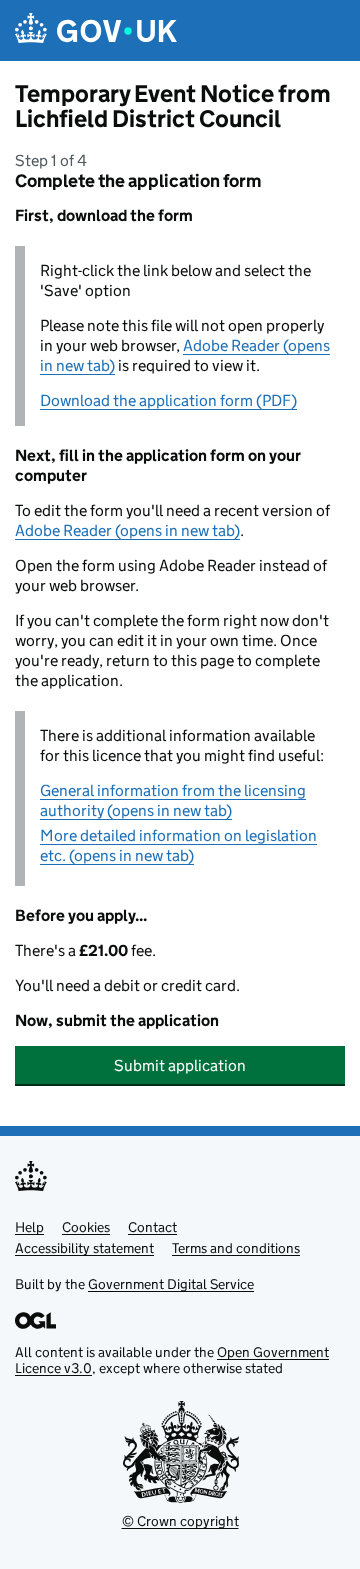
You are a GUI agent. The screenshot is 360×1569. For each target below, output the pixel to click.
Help (29, 1227)
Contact (152, 1227)
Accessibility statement (84, 1248)
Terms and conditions (236, 1248)
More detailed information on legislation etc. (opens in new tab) (178, 845)
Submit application (180, 1065)
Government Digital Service (171, 1284)
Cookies (86, 1227)
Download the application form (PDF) (168, 400)
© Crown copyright (180, 1521)
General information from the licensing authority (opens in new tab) (173, 800)
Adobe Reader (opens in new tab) (127, 530)
